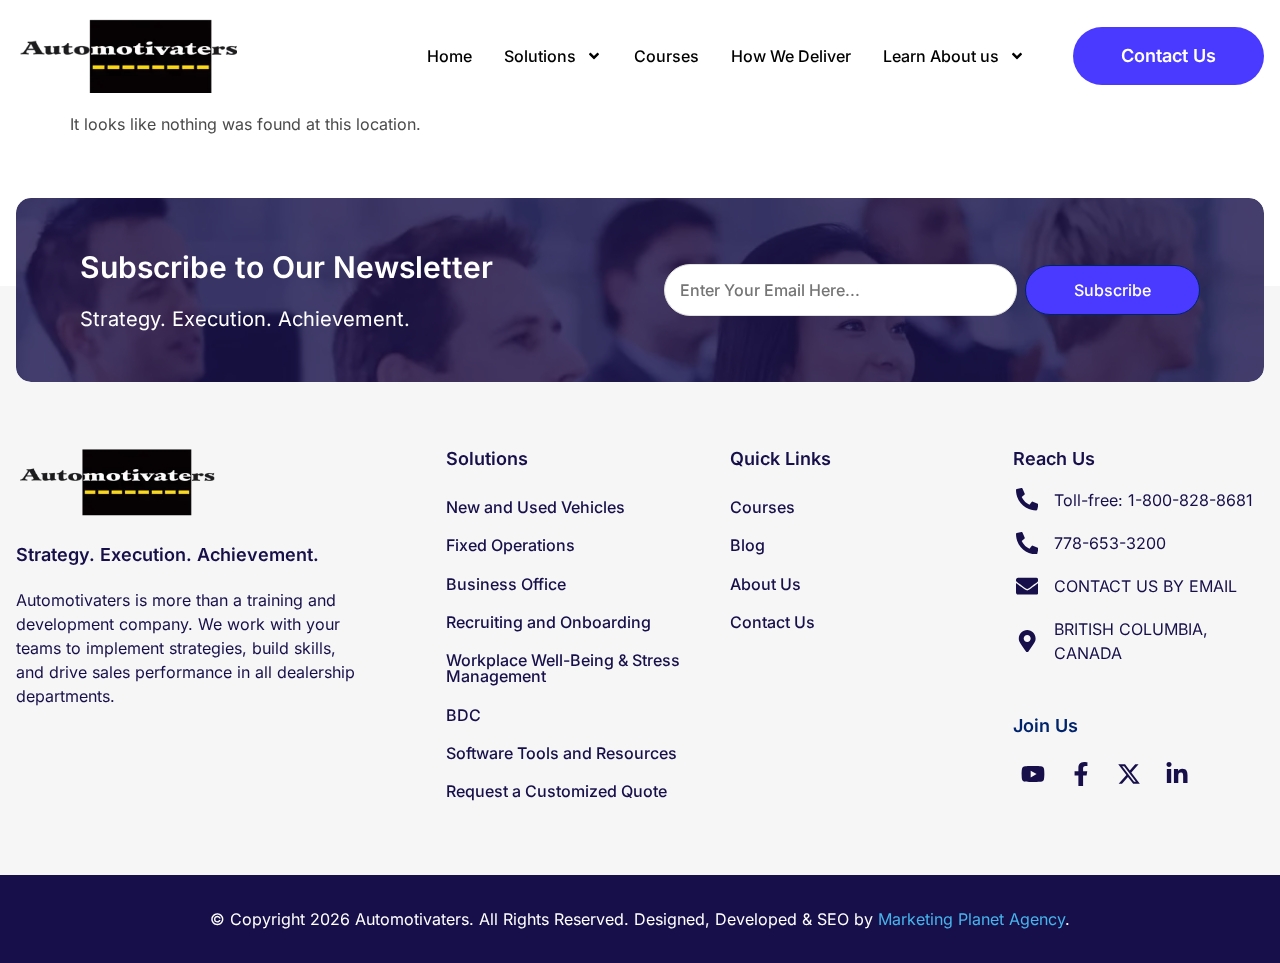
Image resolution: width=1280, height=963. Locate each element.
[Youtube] (1033, 774)
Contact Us (772, 622)
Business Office (506, 584)
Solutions (540, 56)
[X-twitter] (1129, 774)
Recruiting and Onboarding (548, 622)
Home (449, 56)
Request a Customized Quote (556, 791)
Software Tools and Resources (561, 753)
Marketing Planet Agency (971, 919)
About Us (765, 584)
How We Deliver (791, 56)
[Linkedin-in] (1177, 774)
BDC (463, 715)
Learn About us (941, 56)
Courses (666, 56)
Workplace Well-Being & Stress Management (563, 668)
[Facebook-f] (1081, 774)
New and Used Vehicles (535, 507)
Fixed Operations (510, 545)
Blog (747, 545)
